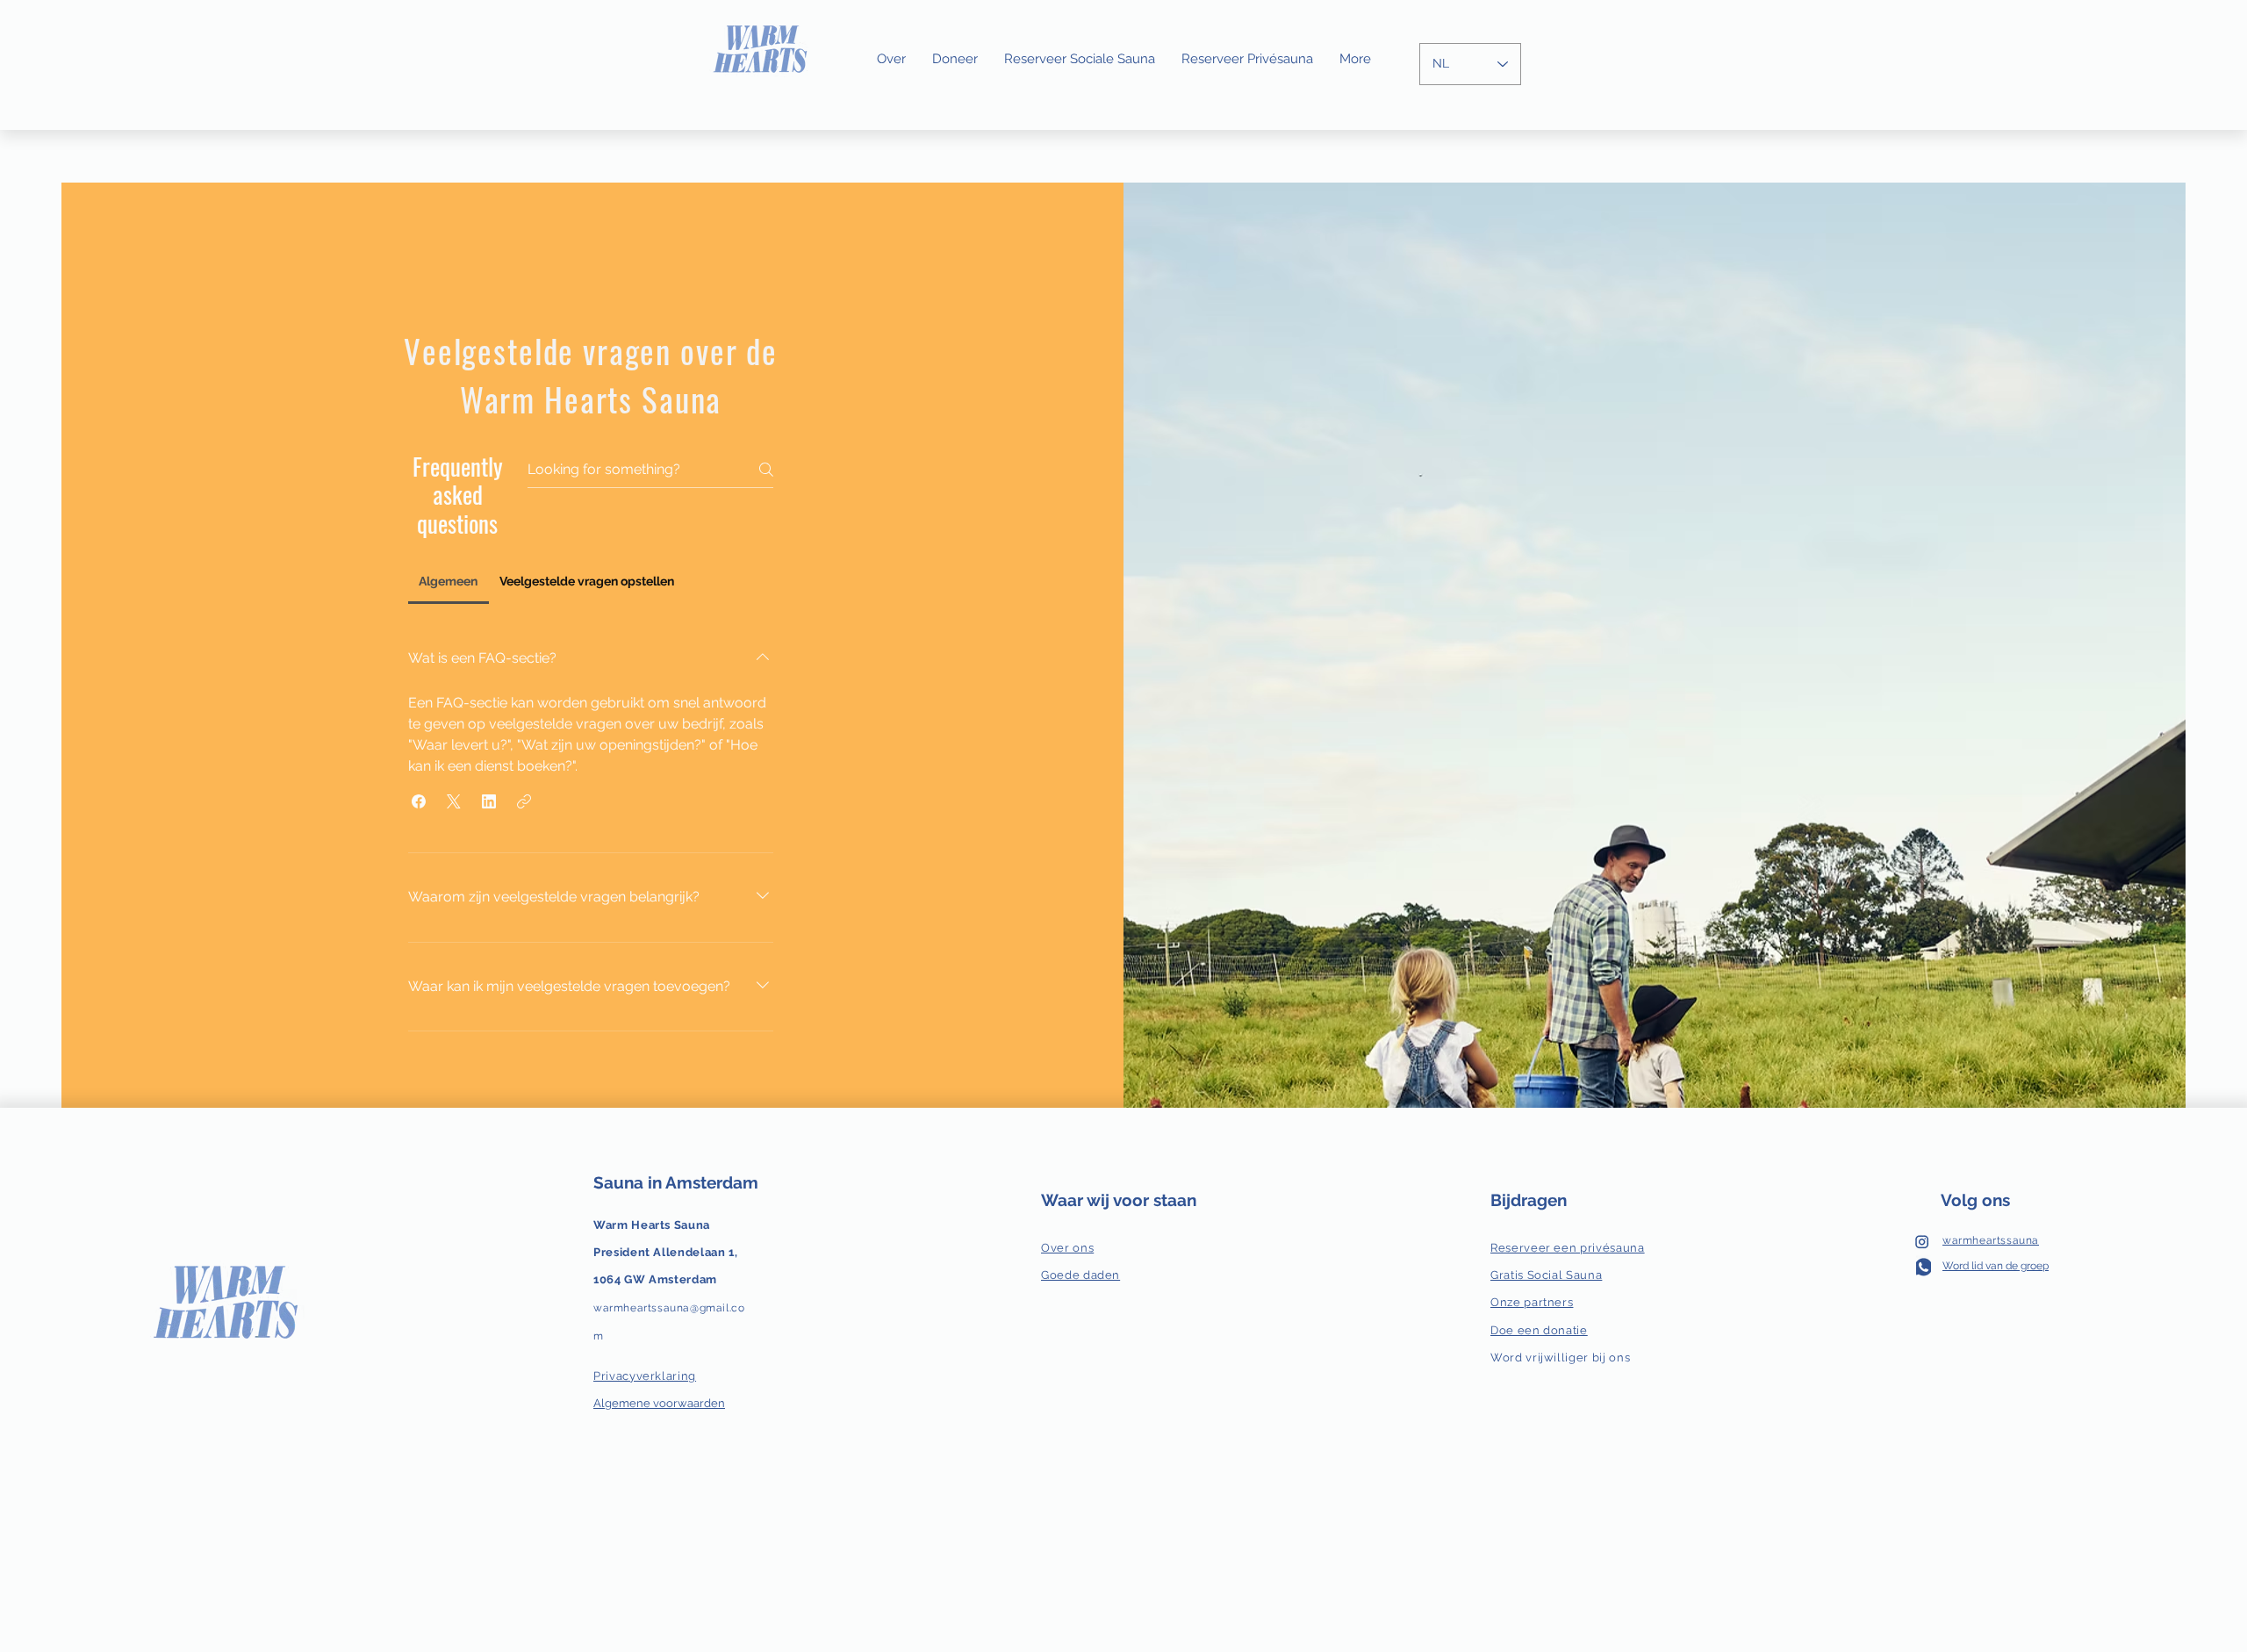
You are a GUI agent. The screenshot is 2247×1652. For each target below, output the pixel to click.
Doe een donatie (1539, 1330)
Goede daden (1080, 1275)
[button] (419, 801)
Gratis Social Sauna (1546, 1275)
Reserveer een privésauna (1568, 1248)
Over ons (1067, 1248)
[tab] (449, 581)
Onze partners (1532, 1302)
